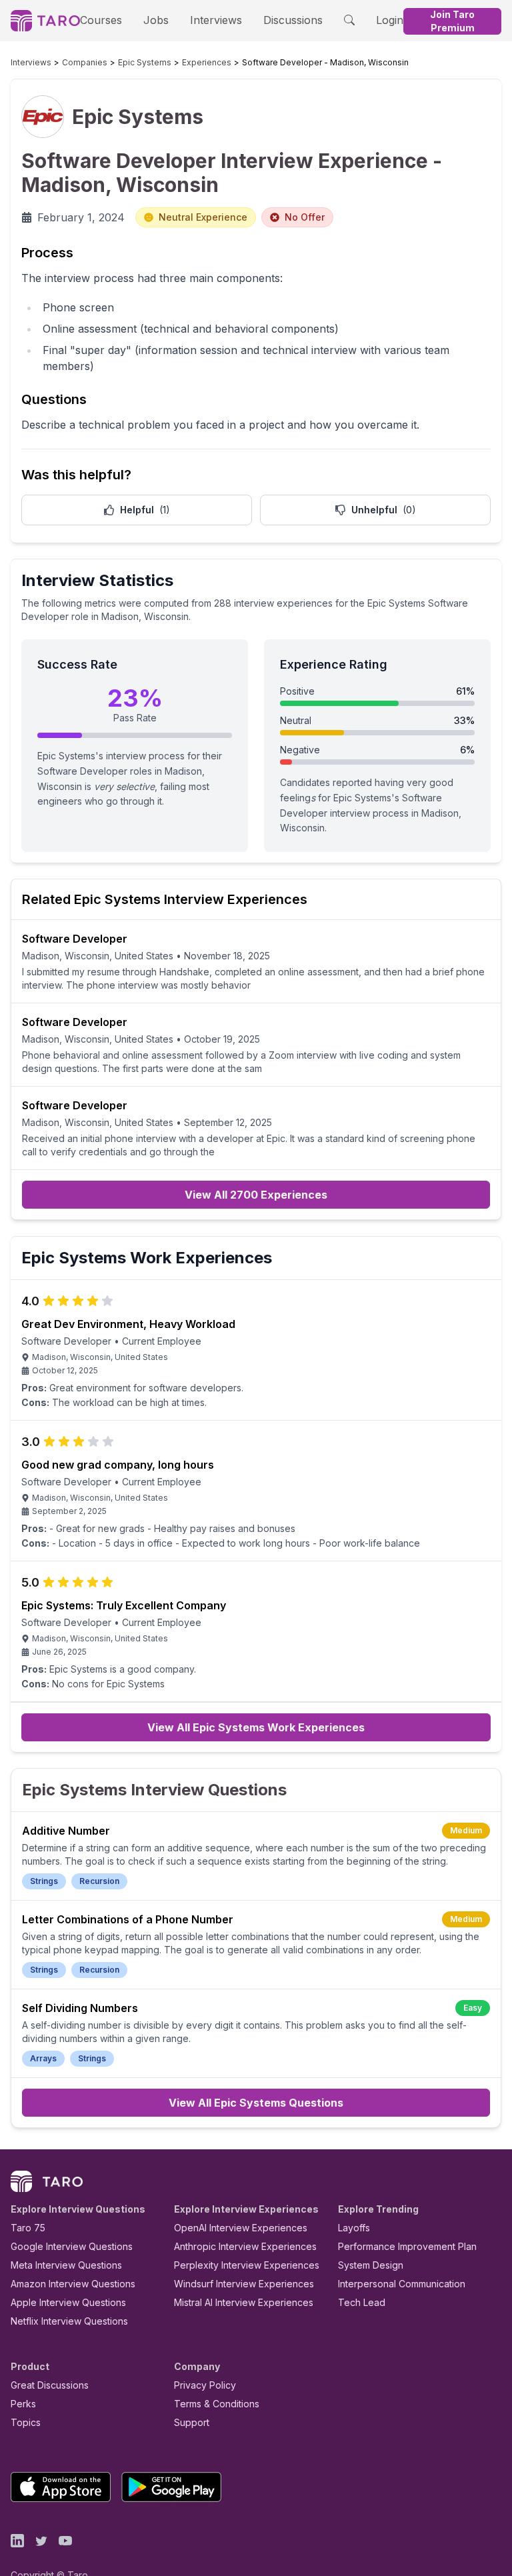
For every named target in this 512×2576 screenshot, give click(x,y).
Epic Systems (145, 62)
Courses (101, 20)
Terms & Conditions (217, 2404)
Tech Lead (362, 2302)
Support (192, 2422)
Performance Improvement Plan (407, 2246)
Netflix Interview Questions (69, 2321)
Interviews (216, 20)
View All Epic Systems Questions (256, 2103)
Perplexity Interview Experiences (247, 2265)
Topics (26, 2422)
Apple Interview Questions (68, 2302)
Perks (23, 2404)
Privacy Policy (205, 2385)
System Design (371, 2265)
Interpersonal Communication (402, 2284)
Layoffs (354, 2228)
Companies (85, 62)
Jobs (156, 20)
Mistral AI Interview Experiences (244, 2302)
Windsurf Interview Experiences (244, 2284)
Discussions (293, 20)
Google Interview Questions (72, 2246)
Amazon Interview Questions (73, 2284)
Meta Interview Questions (66, 2265)
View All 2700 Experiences (256, 1195)
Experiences (207, 62)
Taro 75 (28, 2228)
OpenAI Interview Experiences (241, 2228)
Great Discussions (50, 2385)
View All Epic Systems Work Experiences (256, 1727)
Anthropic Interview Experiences (245, 2246)
